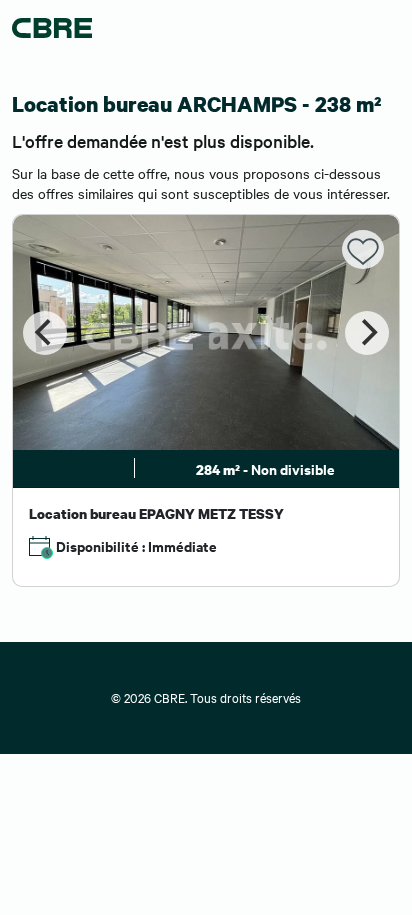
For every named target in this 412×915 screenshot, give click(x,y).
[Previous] (45, 333)
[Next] (367, 333)
